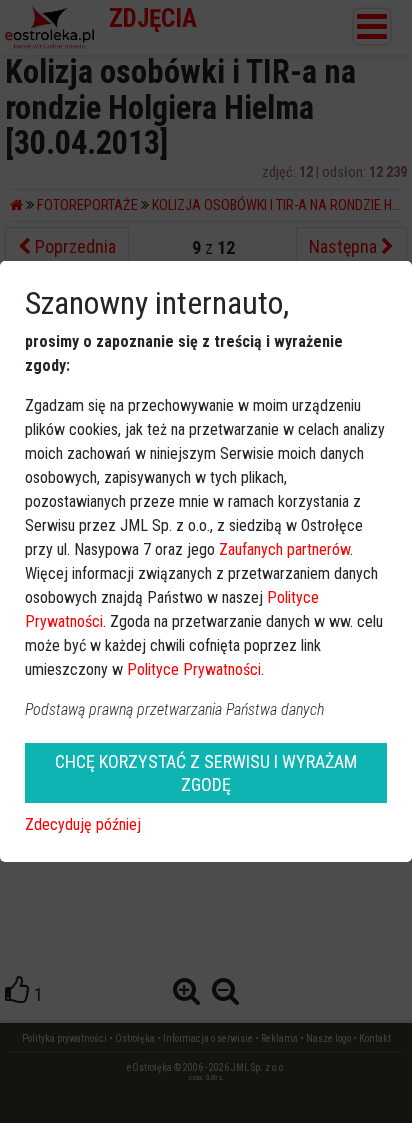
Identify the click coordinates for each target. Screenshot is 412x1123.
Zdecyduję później (83, 824)
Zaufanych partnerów (284, 549)
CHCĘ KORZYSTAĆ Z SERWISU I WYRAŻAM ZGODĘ (206, 773)
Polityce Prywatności (194, 669)
